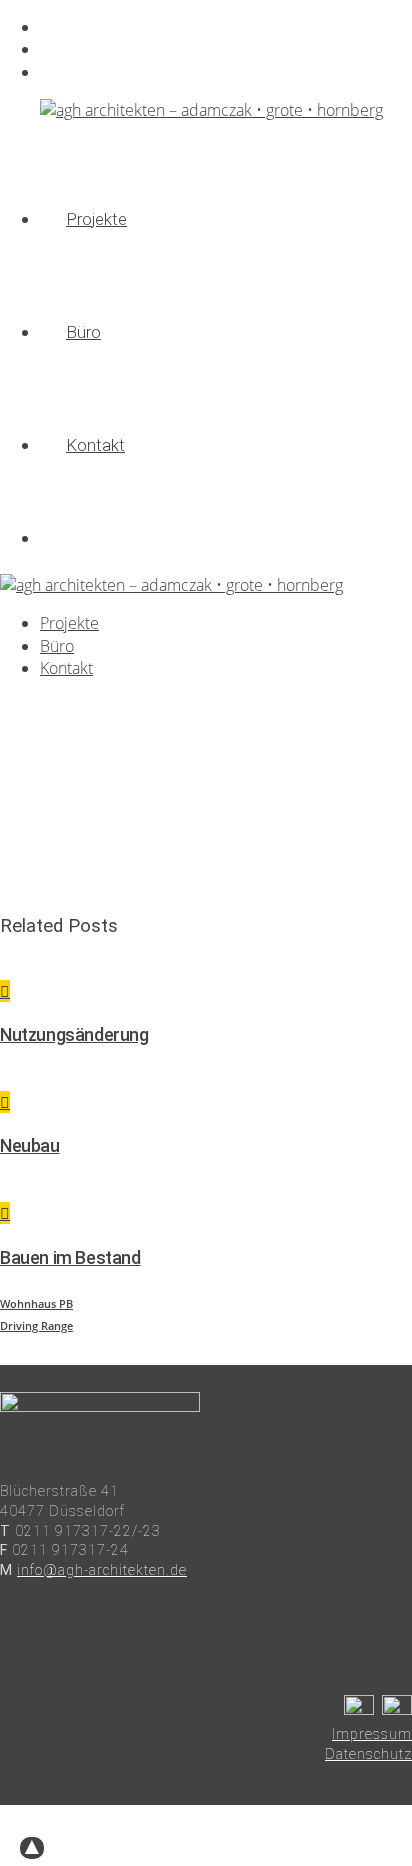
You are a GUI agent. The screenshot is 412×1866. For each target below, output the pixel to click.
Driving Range (36, 1325)
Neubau (30, 1145)
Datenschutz (368, 1754)
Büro (56, 49)
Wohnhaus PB (36, 1303)
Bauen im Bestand (70, 1257)
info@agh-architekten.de (102, 1570)
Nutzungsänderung (74, 1034)
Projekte (67, 27)
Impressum (372, 1734)
